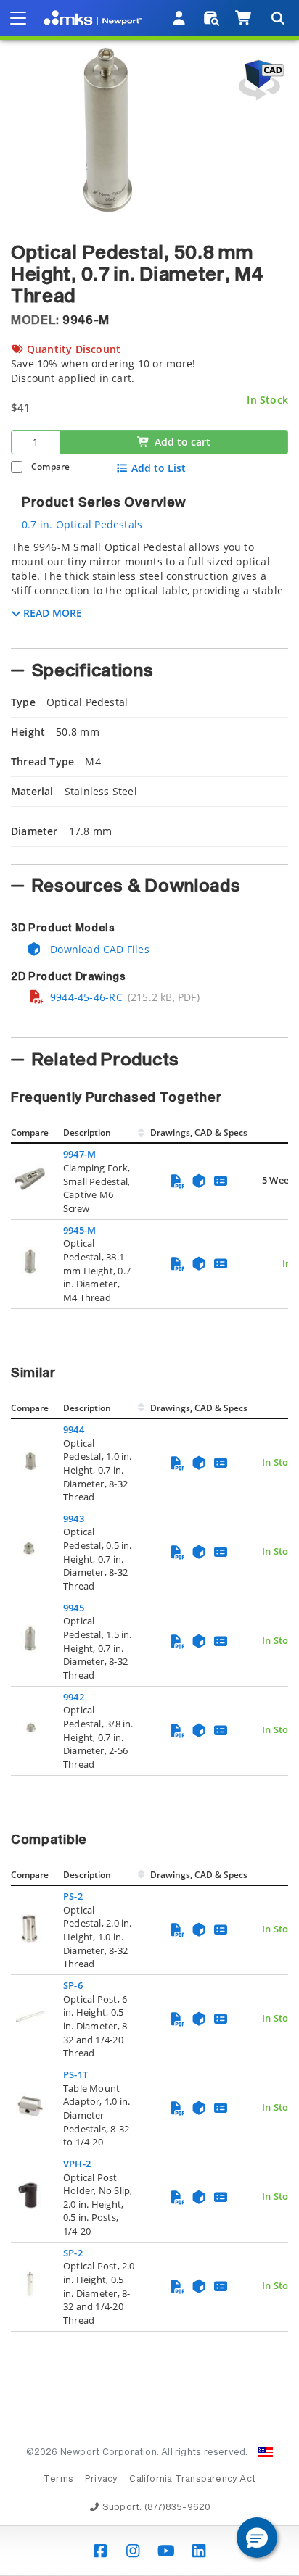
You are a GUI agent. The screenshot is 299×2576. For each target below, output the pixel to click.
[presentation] (149, 1288)
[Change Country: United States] (266, 2452)
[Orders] (212, 18)
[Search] (277, 18)
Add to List (159, 468)
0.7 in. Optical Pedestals (82, 524)
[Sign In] (180, 18)
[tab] (149, 590)
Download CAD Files (98, 949)
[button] (257, 2538)
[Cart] (244, 18)
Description (87, 1133)
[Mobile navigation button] (18, 18)
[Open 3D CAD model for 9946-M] (259, 80)
